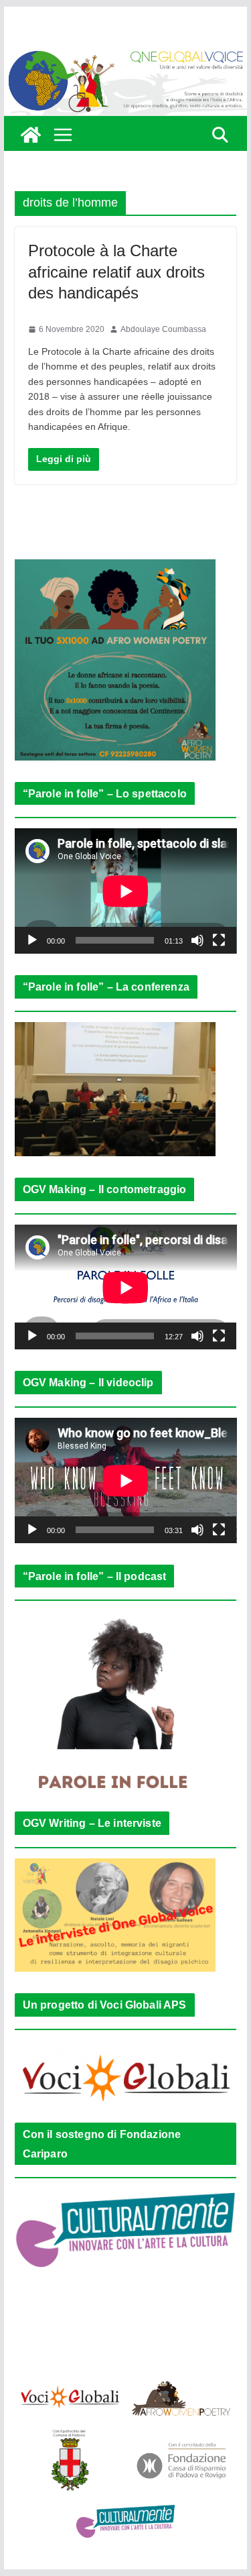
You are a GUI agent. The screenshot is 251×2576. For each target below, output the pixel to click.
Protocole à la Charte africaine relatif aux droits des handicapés (116, 271)
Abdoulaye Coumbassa (163, 329)
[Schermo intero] (219, 940)
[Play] (32, 940)
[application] (126, 891)
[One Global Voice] (31, 135)
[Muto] (197, 940)
